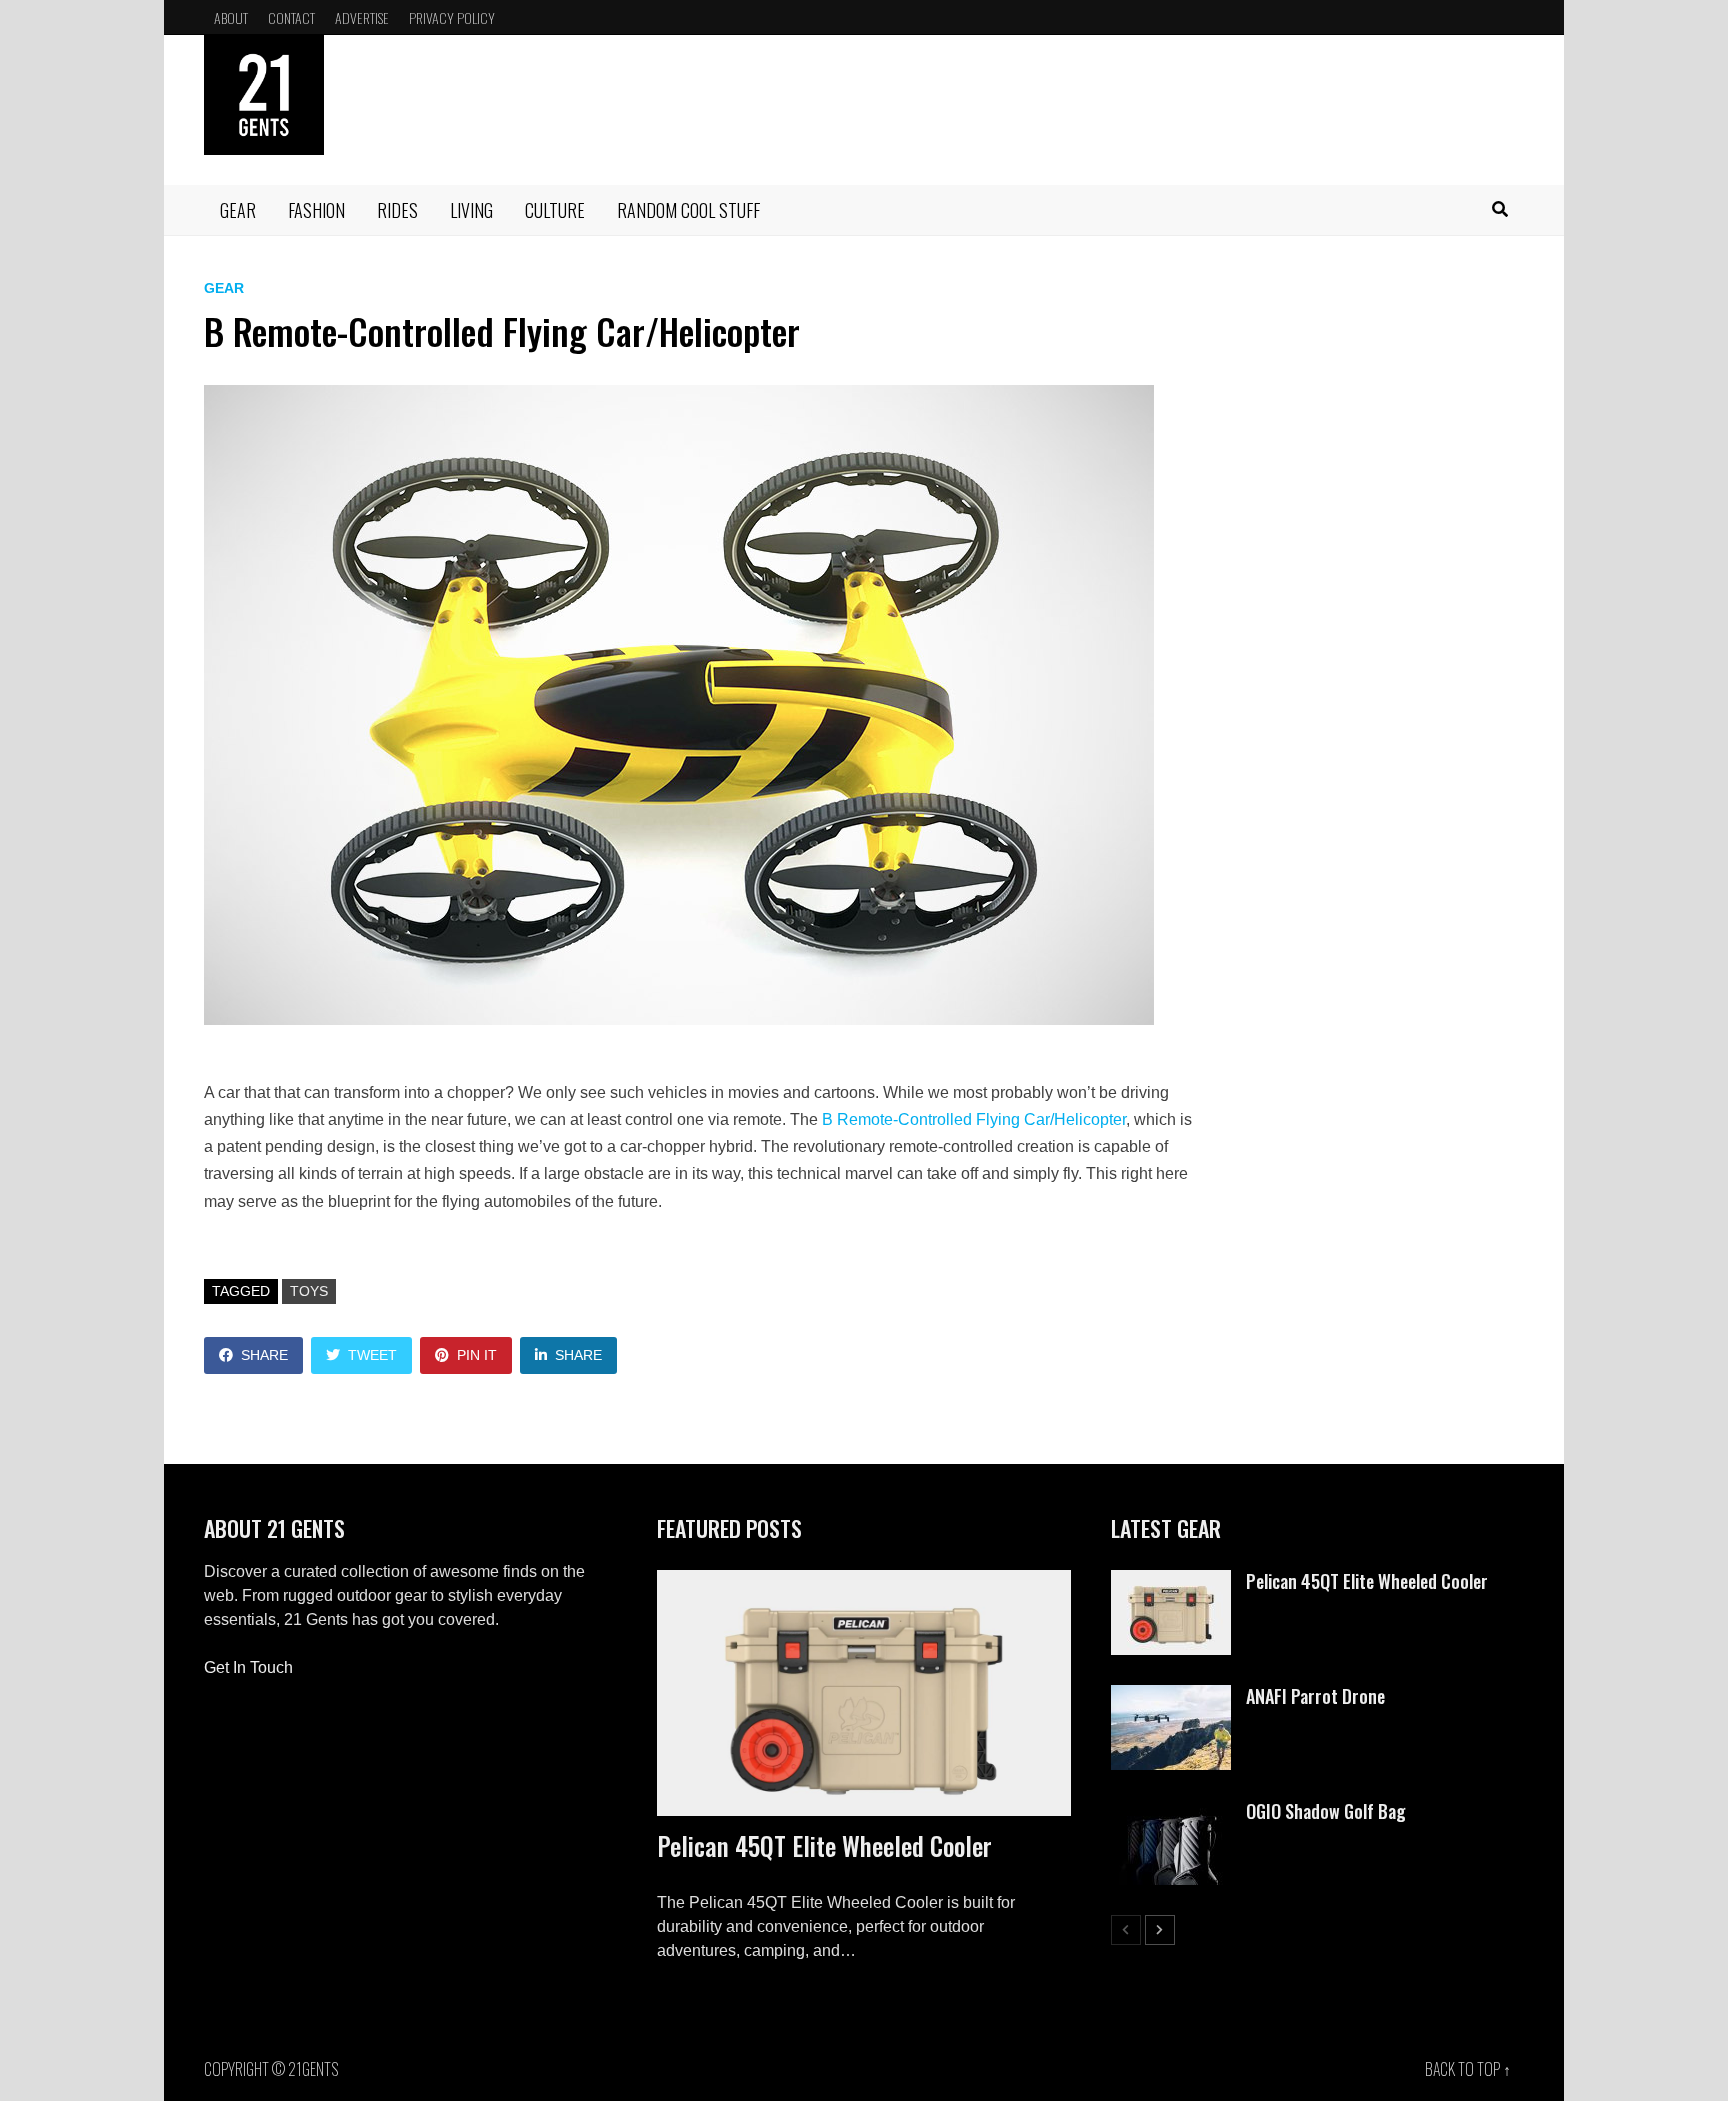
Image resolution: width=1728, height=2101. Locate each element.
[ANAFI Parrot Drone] (1171, 1696)
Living (471, 210)
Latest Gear (1166, 1528)
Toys (309, 1291)
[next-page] (1160, 1930)
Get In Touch (248, 1667)
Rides (397, 210)
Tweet (372, 1355)
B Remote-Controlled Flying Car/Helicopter (974, 1119)
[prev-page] (1126, 1930)
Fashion (316, 210)
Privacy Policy (452, 17)
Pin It (477, 1355)
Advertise (362, 17)
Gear (238, 210)
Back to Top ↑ (1468, 2069)
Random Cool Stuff (688, 210)
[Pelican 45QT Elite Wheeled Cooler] (863, 1693)
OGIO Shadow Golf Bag (1326, 1811)
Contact (291, 17)
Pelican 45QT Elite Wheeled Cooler (824, 1845)
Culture (555, 210)
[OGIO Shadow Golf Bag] (1171, 1811)
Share (264, 1355)
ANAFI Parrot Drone (1315, 1696)
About (231, 17)
